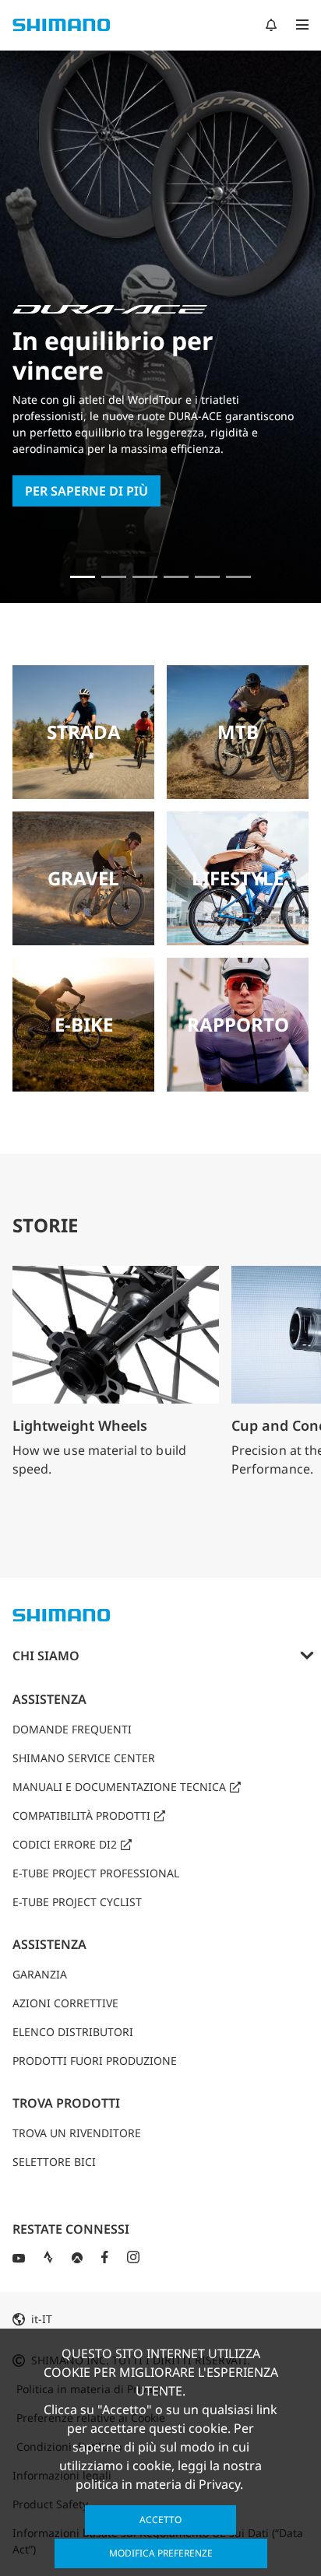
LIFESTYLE (238, 878)
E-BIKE (84, 1024)
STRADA (84, 732)
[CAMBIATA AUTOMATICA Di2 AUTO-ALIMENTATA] (238, 577)
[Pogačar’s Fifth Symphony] (114, 577)
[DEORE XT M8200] (145, 577)
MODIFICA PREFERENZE (161, 2553)
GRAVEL (83, 878)
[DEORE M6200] (176, 577)
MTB (238, 732)
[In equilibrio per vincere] (83, 577)
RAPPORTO (238, 1024)
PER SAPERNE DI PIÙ (86, 491)
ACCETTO (160, 2520)
